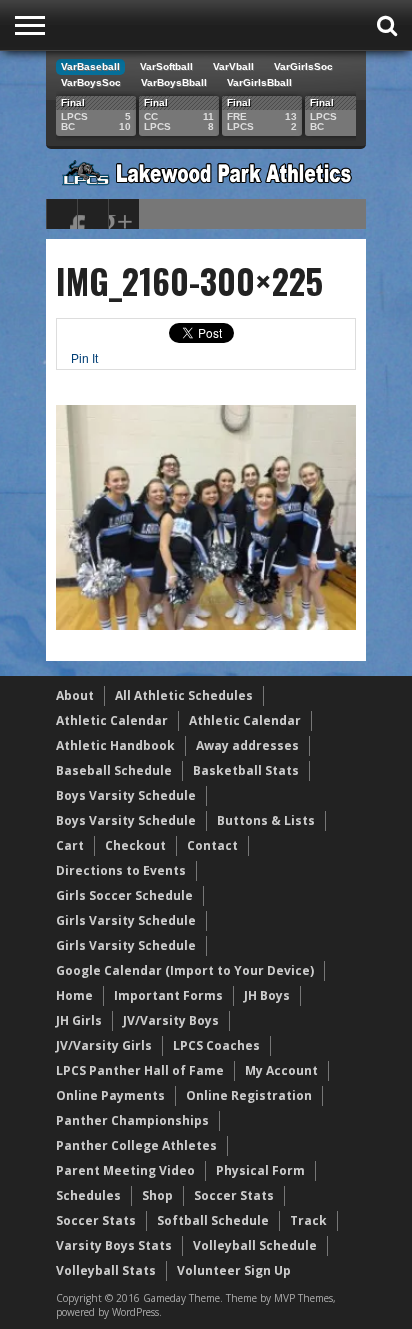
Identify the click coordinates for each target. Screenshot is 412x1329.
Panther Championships (132, 1120)
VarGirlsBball (259, 82)
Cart (70, 845)
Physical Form (260, 1170)
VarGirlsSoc (303, 66)
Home (74, 995)
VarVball (233, 66)
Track (308, 1220)
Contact (212, 845)
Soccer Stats (234, 1195)
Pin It (84, 359)
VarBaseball (90, 66)
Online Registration (249, 1095)
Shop (157, 1195)
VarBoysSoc (91, 82)
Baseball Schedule (114, 770)
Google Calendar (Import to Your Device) (185, 970)
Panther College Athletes (136, 1145)
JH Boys (267, 995)
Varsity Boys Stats (114, 1245)
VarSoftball (166, 66)
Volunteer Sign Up (234, 1270)
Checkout (135, 845)
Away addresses (247, 745)
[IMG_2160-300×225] (206, 625)
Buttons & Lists (266, 820)
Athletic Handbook (115, 745)
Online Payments (110, 1095)
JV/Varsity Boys (171, 1020)
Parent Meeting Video (125, 1170)
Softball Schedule (213, 1220)
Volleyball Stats (106, 1270)
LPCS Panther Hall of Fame (140, 1070)
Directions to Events (121, 870)
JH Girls (79, 1020)
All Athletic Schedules (184, 695)
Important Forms (168, 995)
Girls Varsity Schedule (126, 920)
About (75, 695)
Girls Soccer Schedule (124, 895)
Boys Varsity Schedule (126, 795)
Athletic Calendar (112, 720)
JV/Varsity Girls (104, 1045)
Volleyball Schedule (255, 1245)
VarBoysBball (174, 82)
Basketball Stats (246, 770)
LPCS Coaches (216, 1045)
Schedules (88, 1195)
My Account (281, 1070)
